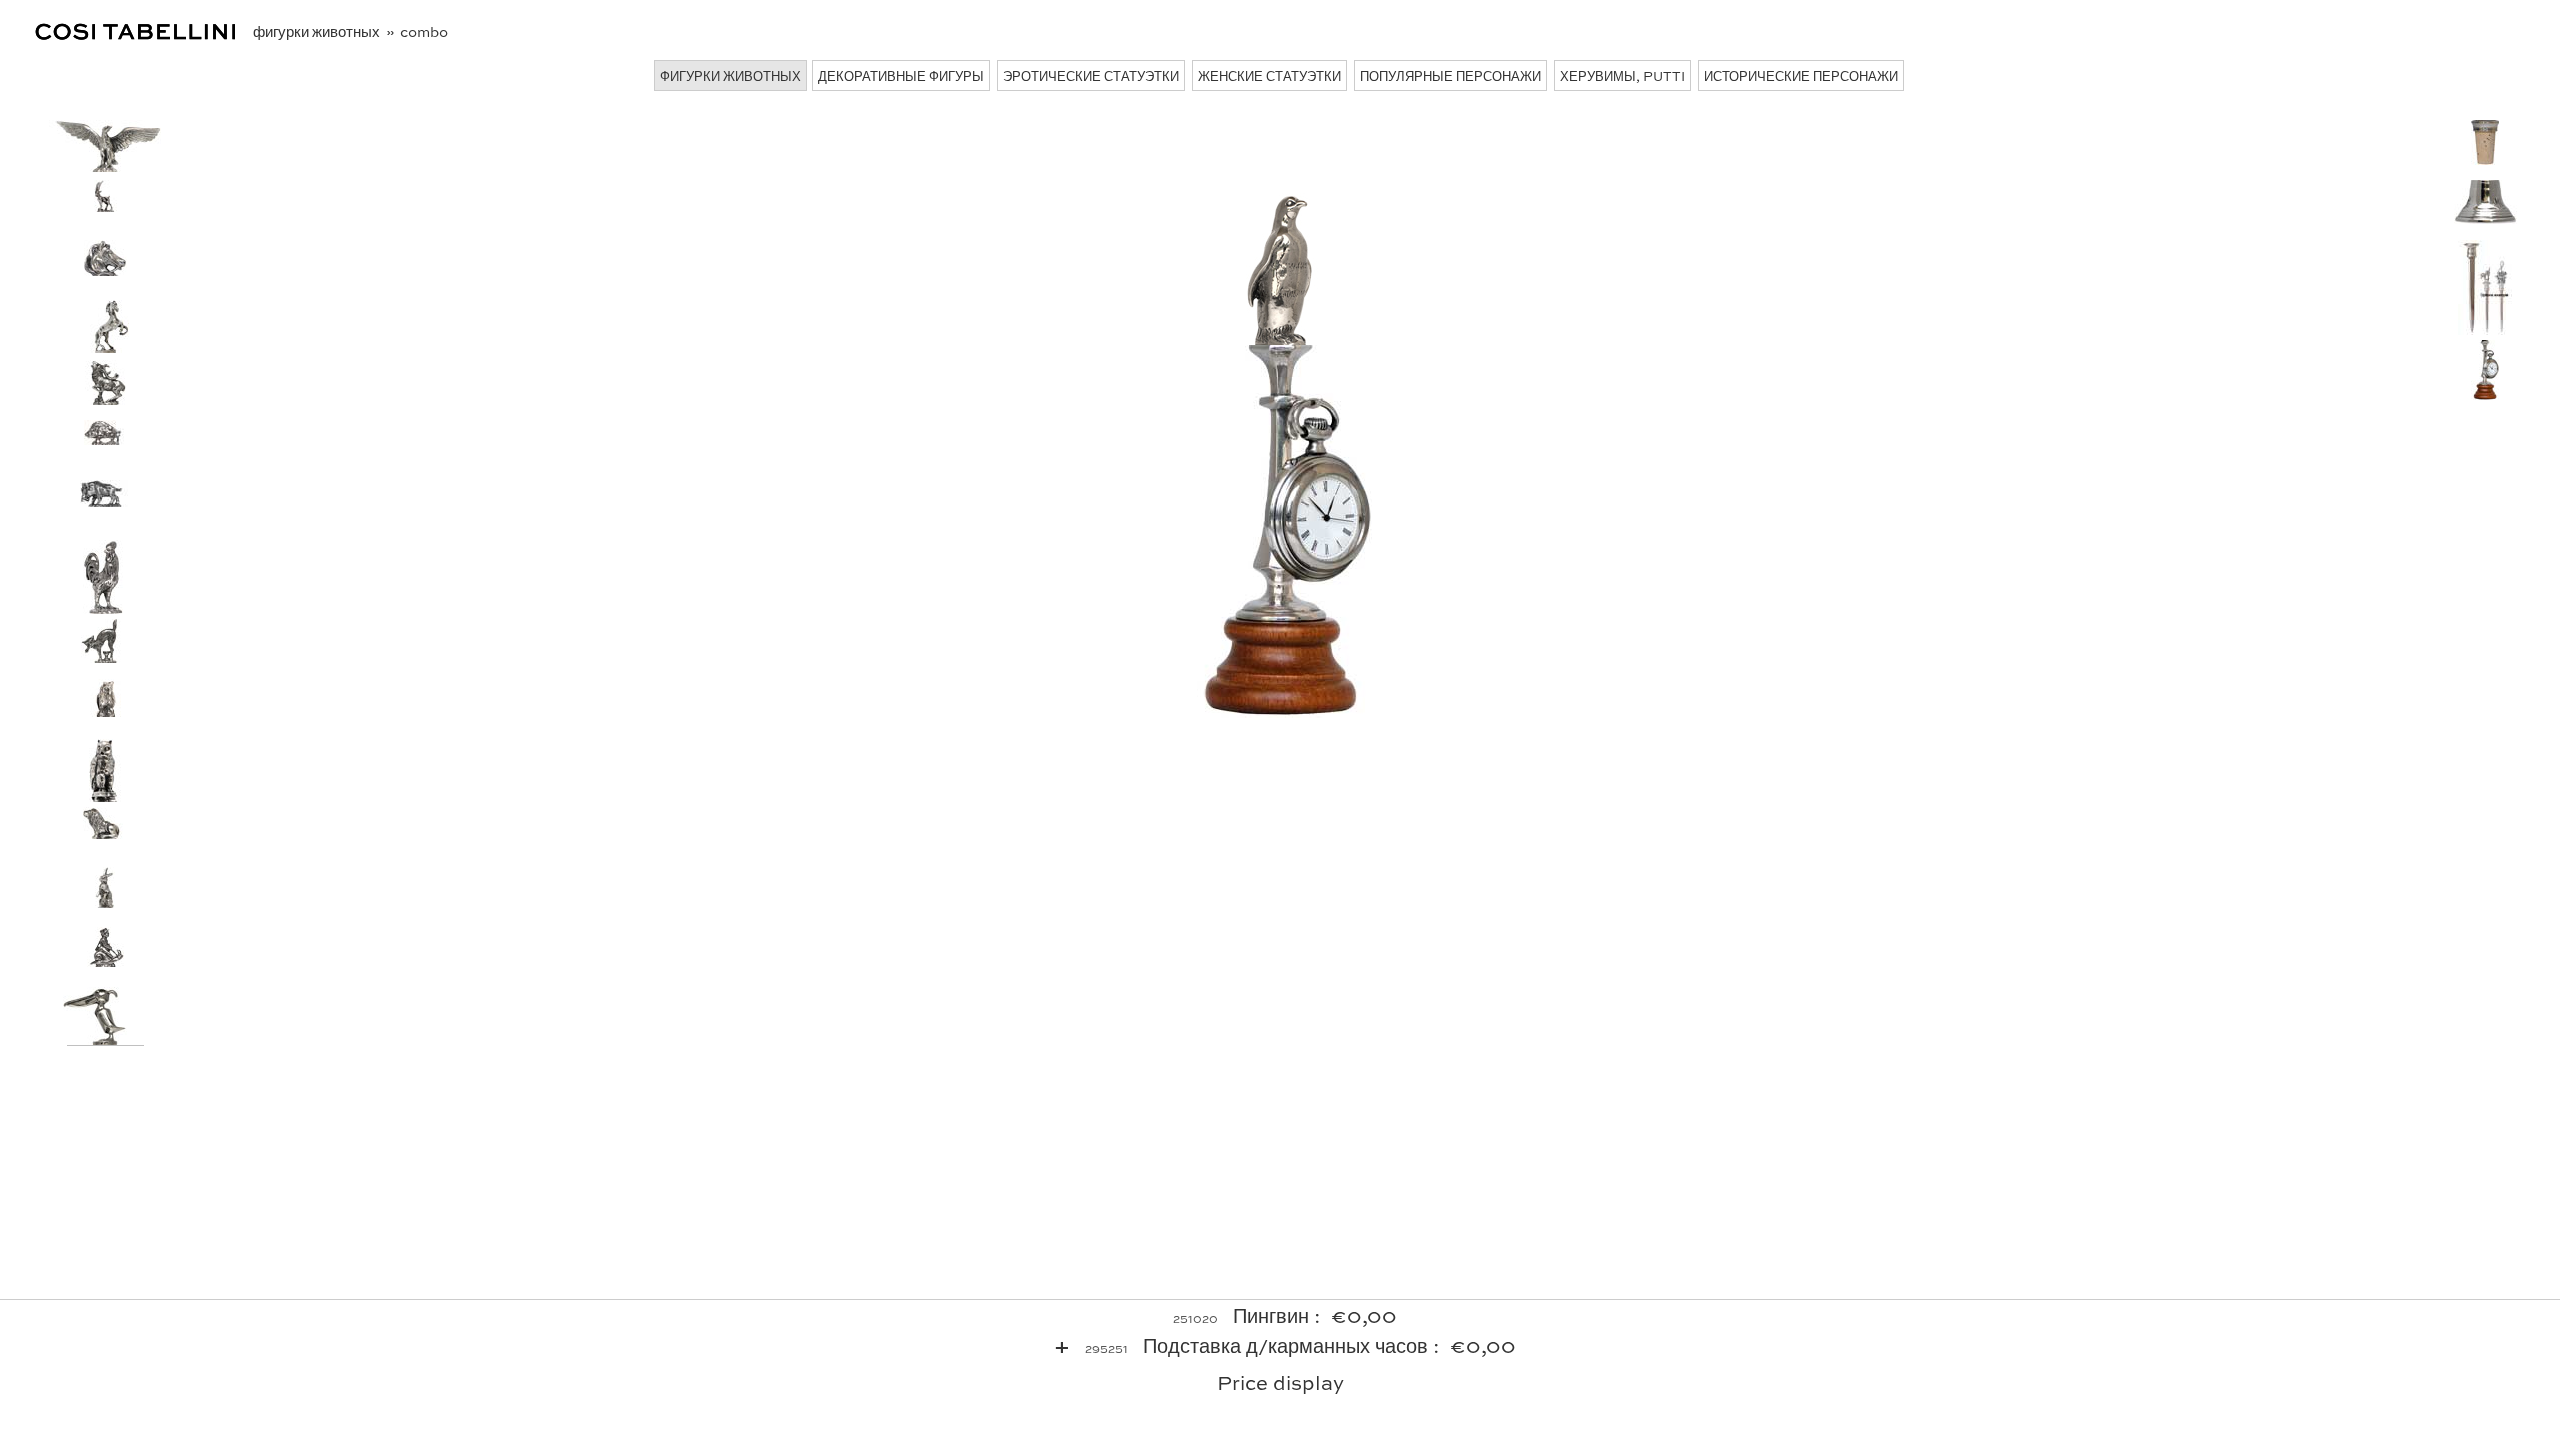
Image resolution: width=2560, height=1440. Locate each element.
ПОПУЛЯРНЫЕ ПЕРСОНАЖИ (1450, 75)
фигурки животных (318, 31)
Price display (1280, 1381)
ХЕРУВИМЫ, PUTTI (1622, 75)
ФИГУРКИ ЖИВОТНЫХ (730, 75)
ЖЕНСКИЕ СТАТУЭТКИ (1269, 75)
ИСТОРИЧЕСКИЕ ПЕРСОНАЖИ (1801, 75)
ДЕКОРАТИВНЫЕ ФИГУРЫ (901, 75)
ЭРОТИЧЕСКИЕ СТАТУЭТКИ (1091, 75)
